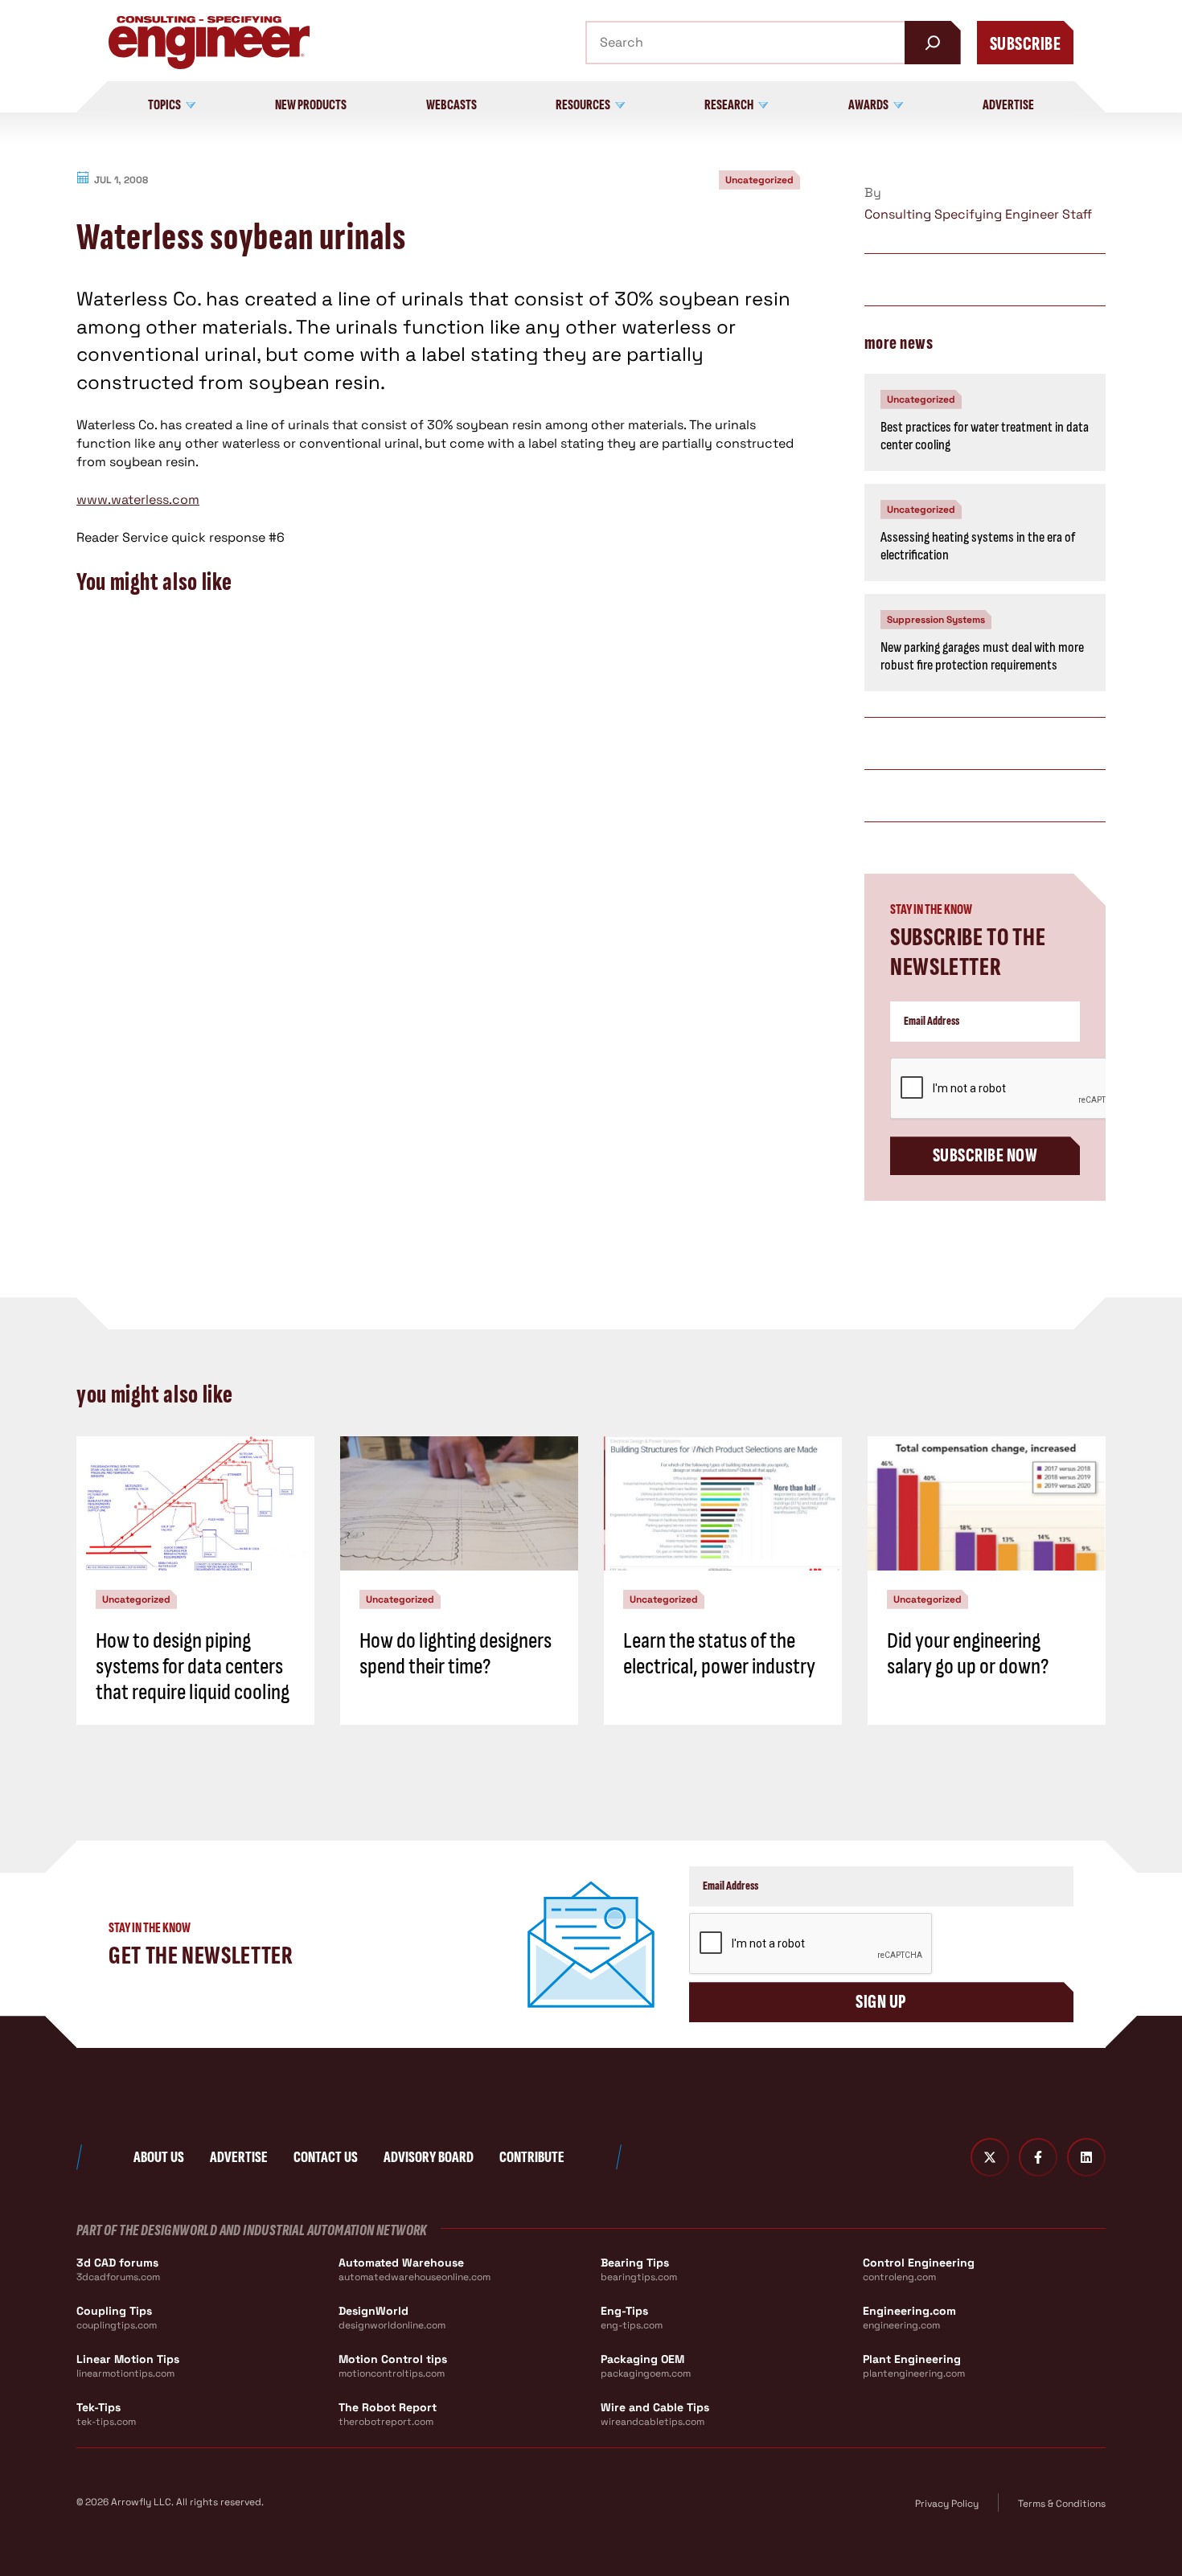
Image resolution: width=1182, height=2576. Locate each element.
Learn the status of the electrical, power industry (719, 1654)
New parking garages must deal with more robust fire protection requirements (982, 657)
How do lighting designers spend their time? (456, 1654)
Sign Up (881, 2002)
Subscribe (1025, 44)
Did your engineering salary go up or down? (968, 1654)
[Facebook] (1038, 2157)
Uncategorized (759, 180)
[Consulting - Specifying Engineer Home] (209, 43)
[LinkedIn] (1086, 2157)
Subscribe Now (985, 1155)
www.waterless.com (138, 500)
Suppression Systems (936, 620)
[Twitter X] (990, 2157)
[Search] (933, 43)
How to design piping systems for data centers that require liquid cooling (193, 1667)
